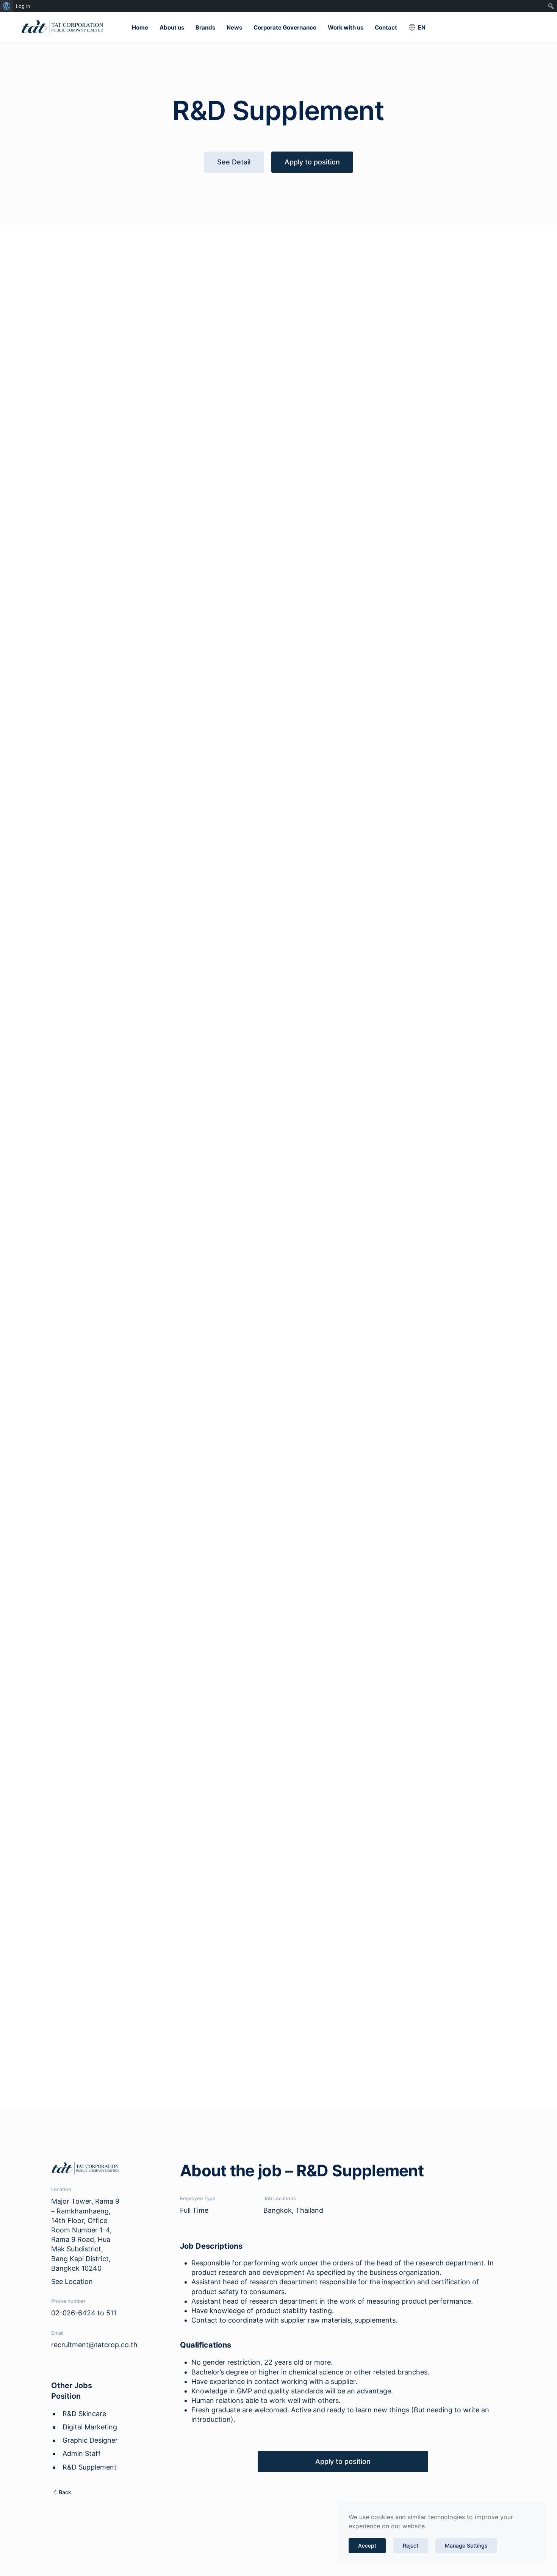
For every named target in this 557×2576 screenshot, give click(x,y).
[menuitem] (7, 6)
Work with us (346, 27)
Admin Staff (82, 2453)
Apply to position (312, 162)
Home (140, 27)
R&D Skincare (84, 2414)
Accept (367, 2546)
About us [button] (172, 27)
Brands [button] (205, 27)
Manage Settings (466, 2546)
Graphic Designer (90, 2440)
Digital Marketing (90, 2427)
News (234, 27)
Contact (386, 27)
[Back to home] (63, 27)
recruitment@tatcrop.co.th (94, 2345)
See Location (72, 2281)
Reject (411, 2546)
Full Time (194, 2210)
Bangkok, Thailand (293, 2210)
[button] (417, 27)
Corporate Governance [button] (285, 27)
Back (65, 2492)
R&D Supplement (90, 2467)
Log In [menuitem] (23, 6)
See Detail (234, 162)
